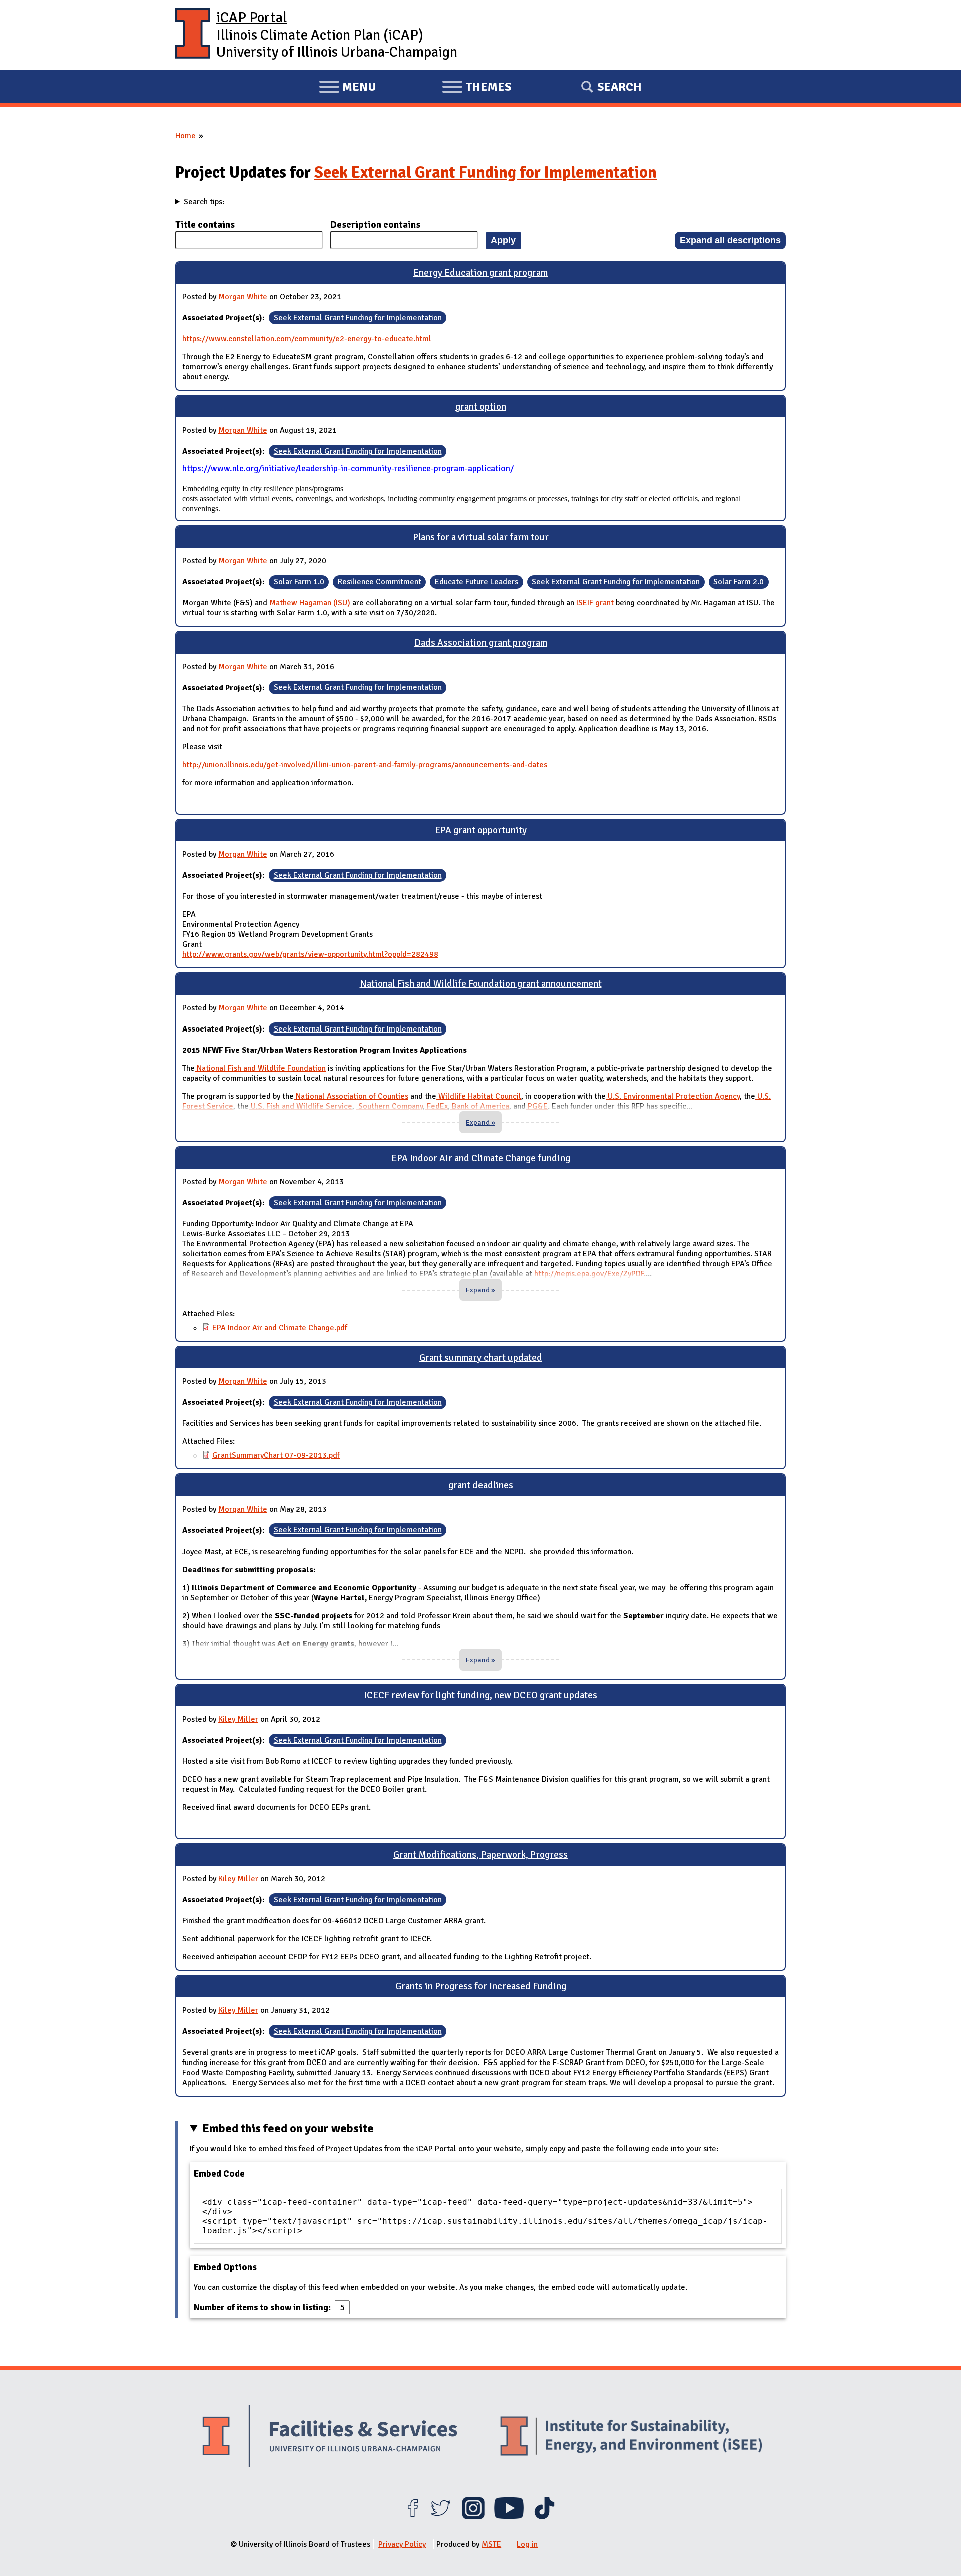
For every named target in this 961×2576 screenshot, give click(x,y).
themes (476, 88)
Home (185, 136)
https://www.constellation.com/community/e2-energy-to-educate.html (307, 339)
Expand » (480, 1122)
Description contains (375, 225)
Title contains (205, 225)
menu (348, 88)
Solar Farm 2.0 (739, 582)
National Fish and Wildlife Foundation (260, 1068)
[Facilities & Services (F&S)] (330, 2438)
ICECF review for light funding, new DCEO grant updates (480, 1695)
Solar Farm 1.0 (299, 582)
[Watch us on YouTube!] (509, 2517)
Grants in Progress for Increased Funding (481, 1986)
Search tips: (204, 202)
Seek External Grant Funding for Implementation (486, 172)
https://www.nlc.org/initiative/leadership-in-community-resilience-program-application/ (348, 469)
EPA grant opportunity (481, 830)
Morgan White (243, 297)
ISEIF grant (595, 603)
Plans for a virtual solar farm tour (481, 537)
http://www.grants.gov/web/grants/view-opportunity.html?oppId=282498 (310, 954)
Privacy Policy (402, 2544)
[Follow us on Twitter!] (441, 2517)
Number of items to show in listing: (263, 2307)
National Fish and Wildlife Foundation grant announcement (481, 984)
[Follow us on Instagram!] (473, 2517)
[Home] (193, 35)
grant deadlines (481, 1485)
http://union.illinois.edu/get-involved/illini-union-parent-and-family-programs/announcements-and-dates (365, 765)
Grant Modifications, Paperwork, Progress (480, 1855)
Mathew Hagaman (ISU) (310, 603)
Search (619, 87)
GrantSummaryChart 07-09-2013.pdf (276, 1455)
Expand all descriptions (730, 240)
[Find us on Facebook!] (413, 2517)
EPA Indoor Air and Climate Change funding (481, 1158)
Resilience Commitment (380, 582)
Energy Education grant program (480, 273)
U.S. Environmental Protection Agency (673, 1096)
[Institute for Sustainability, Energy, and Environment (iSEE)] (631, 2437)
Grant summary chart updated (481, 1358)
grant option (481, 407)
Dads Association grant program (481, 643)
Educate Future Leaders (476, 582)
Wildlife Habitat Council (479, 1096)
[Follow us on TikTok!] (544, 2517)
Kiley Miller (238, 1719)
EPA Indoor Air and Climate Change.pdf (280, 1328)
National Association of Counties (351, 1096)
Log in (527, 2544)
